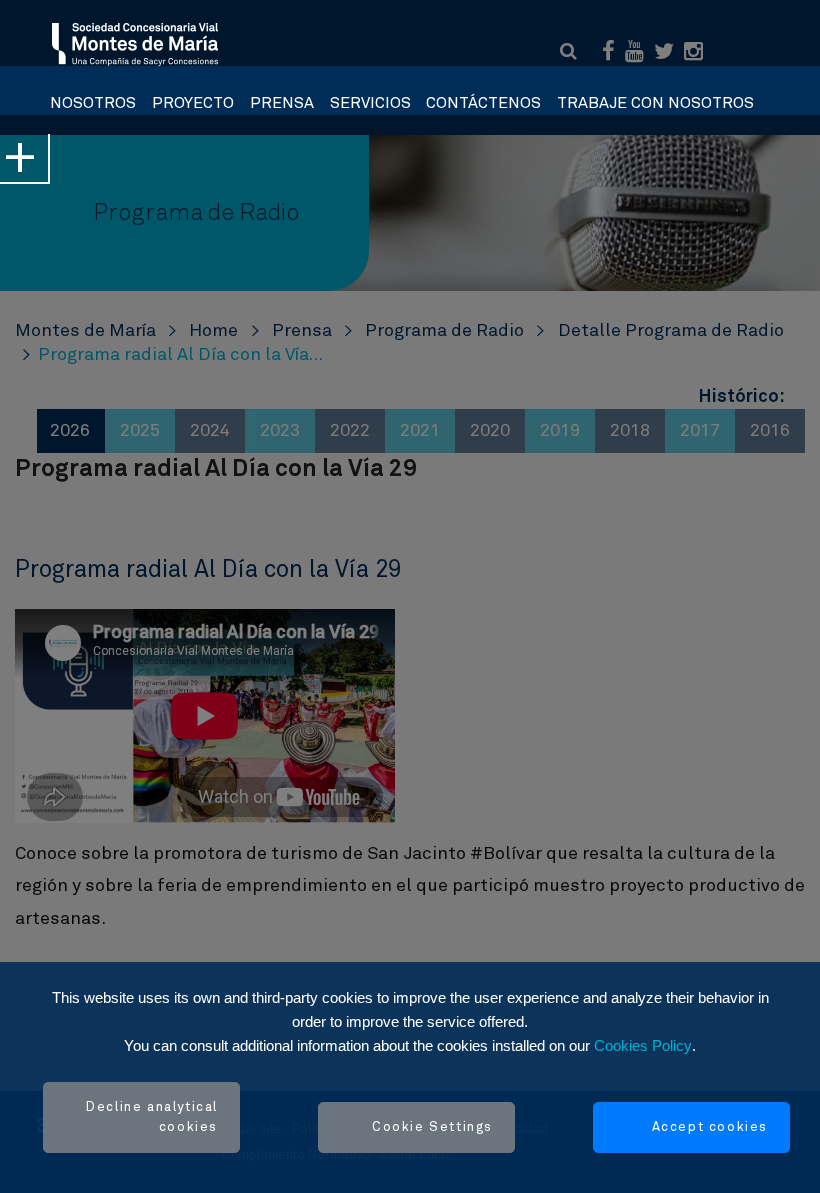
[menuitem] (93, 98)
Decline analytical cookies (152, 1117)
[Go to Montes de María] (136, 43)
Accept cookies (710, 1127)
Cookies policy (643, 1045)
